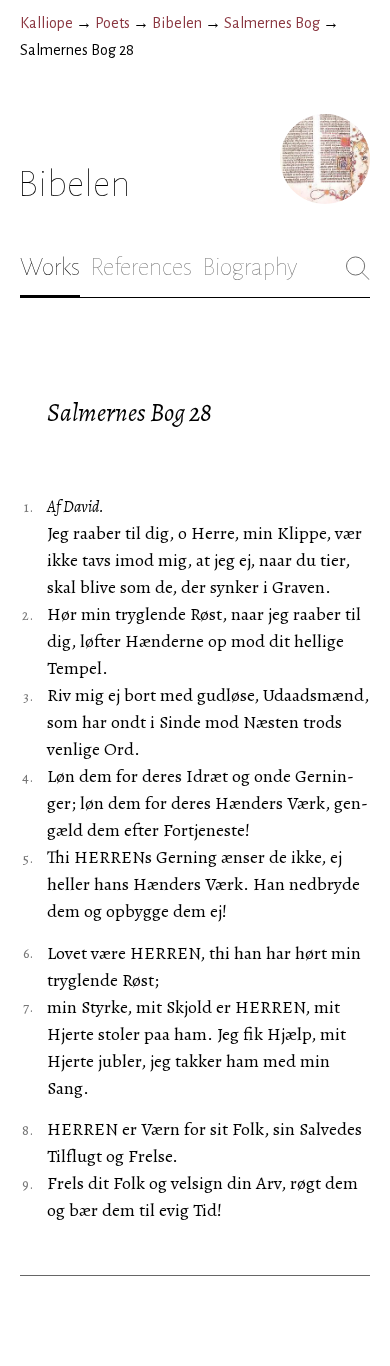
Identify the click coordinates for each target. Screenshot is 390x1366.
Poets (112, 23)
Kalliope (46, 23)
